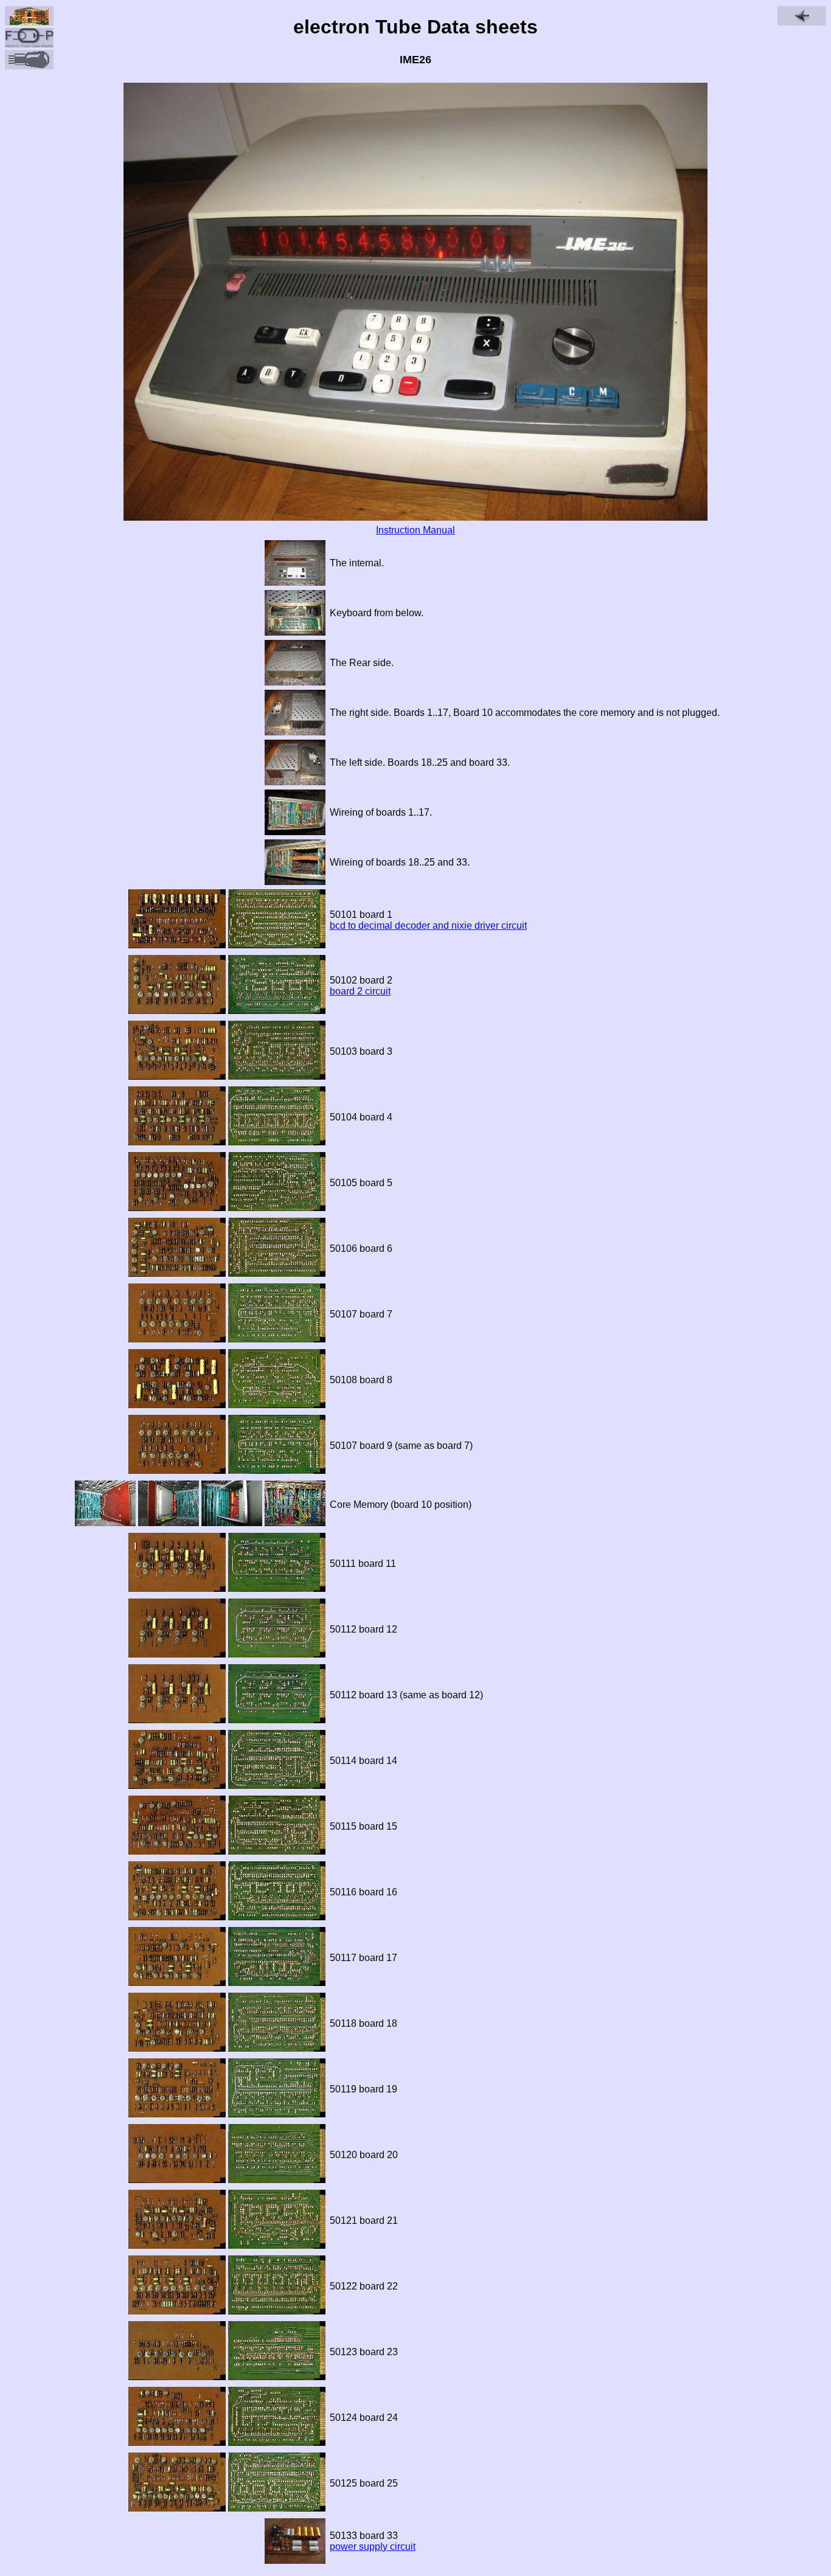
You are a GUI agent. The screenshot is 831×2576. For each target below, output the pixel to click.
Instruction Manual (415, 530)
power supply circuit (373, 2546)
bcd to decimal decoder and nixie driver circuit (428, 925)
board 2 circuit (360, 991)
